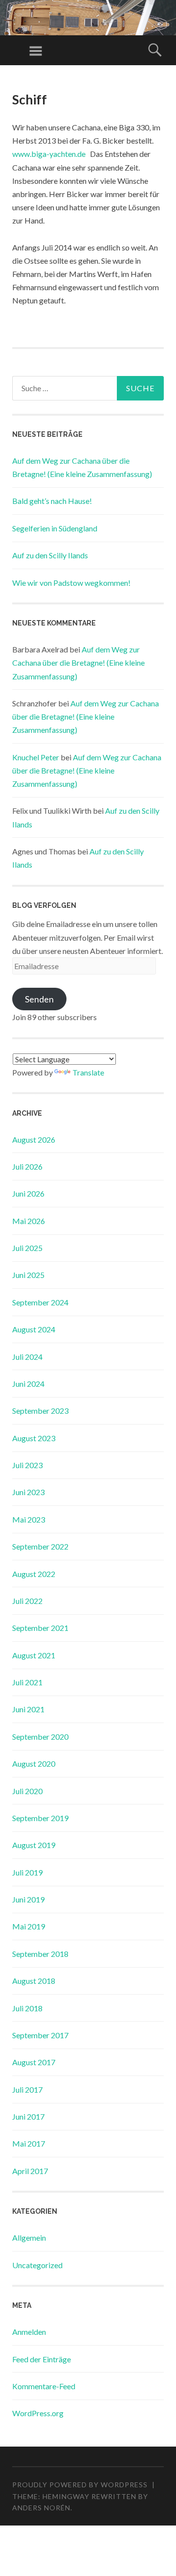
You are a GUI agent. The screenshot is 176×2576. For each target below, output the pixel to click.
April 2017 (30, 2171)
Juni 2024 (28, 1384)
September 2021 (40, 1628)
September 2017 (40, 2035)
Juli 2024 (27, 1357)
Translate (88, 1072)
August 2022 (34, 1574)
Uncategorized (37, 2265)
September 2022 (40, 1546)
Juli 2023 (27, 1465)
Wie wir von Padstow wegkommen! (71, 583)
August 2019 (34, 1845)
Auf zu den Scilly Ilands (50, 555)
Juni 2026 (28, 1193)
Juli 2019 (27, 1872)
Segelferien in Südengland (55, 528)
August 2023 (34, 1438)
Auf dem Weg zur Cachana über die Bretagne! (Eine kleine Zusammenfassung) (78, 663)
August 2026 (34, 1139)
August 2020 (34, 1763)
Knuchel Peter (36, 757)
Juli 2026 (27, 1166)
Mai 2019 (29, 1926)
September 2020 (40, 1737)
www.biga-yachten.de (49, 154)
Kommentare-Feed (44, 2386)
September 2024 (40, 1302)
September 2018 (40, 1954)
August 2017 (34, 2062)
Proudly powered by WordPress (80, 2485)
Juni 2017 (28, 2116)
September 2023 (40, 1411)
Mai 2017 (29, 2143)
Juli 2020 (27, 1791)
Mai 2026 (29, 1221)
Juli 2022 (27, 1601)
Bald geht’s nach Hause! (52, 501)
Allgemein (29, 2238)
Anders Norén (41, 2508)
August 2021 (34, 1655)
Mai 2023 (29, 1519)
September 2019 (40, 1818)
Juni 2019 (28, 1899)
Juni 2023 (28, 1492)
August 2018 (34, 1981)
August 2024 (34, 1329)
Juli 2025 (27, 1248)
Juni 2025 (28, 1275)
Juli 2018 (27, 2008)
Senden (39, 999)
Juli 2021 (27, 1682)
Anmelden (29, 2332)
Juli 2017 (27, 2089)
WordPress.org (38, 2413)
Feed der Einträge (42, 2359)
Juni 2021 (28, 1709)
